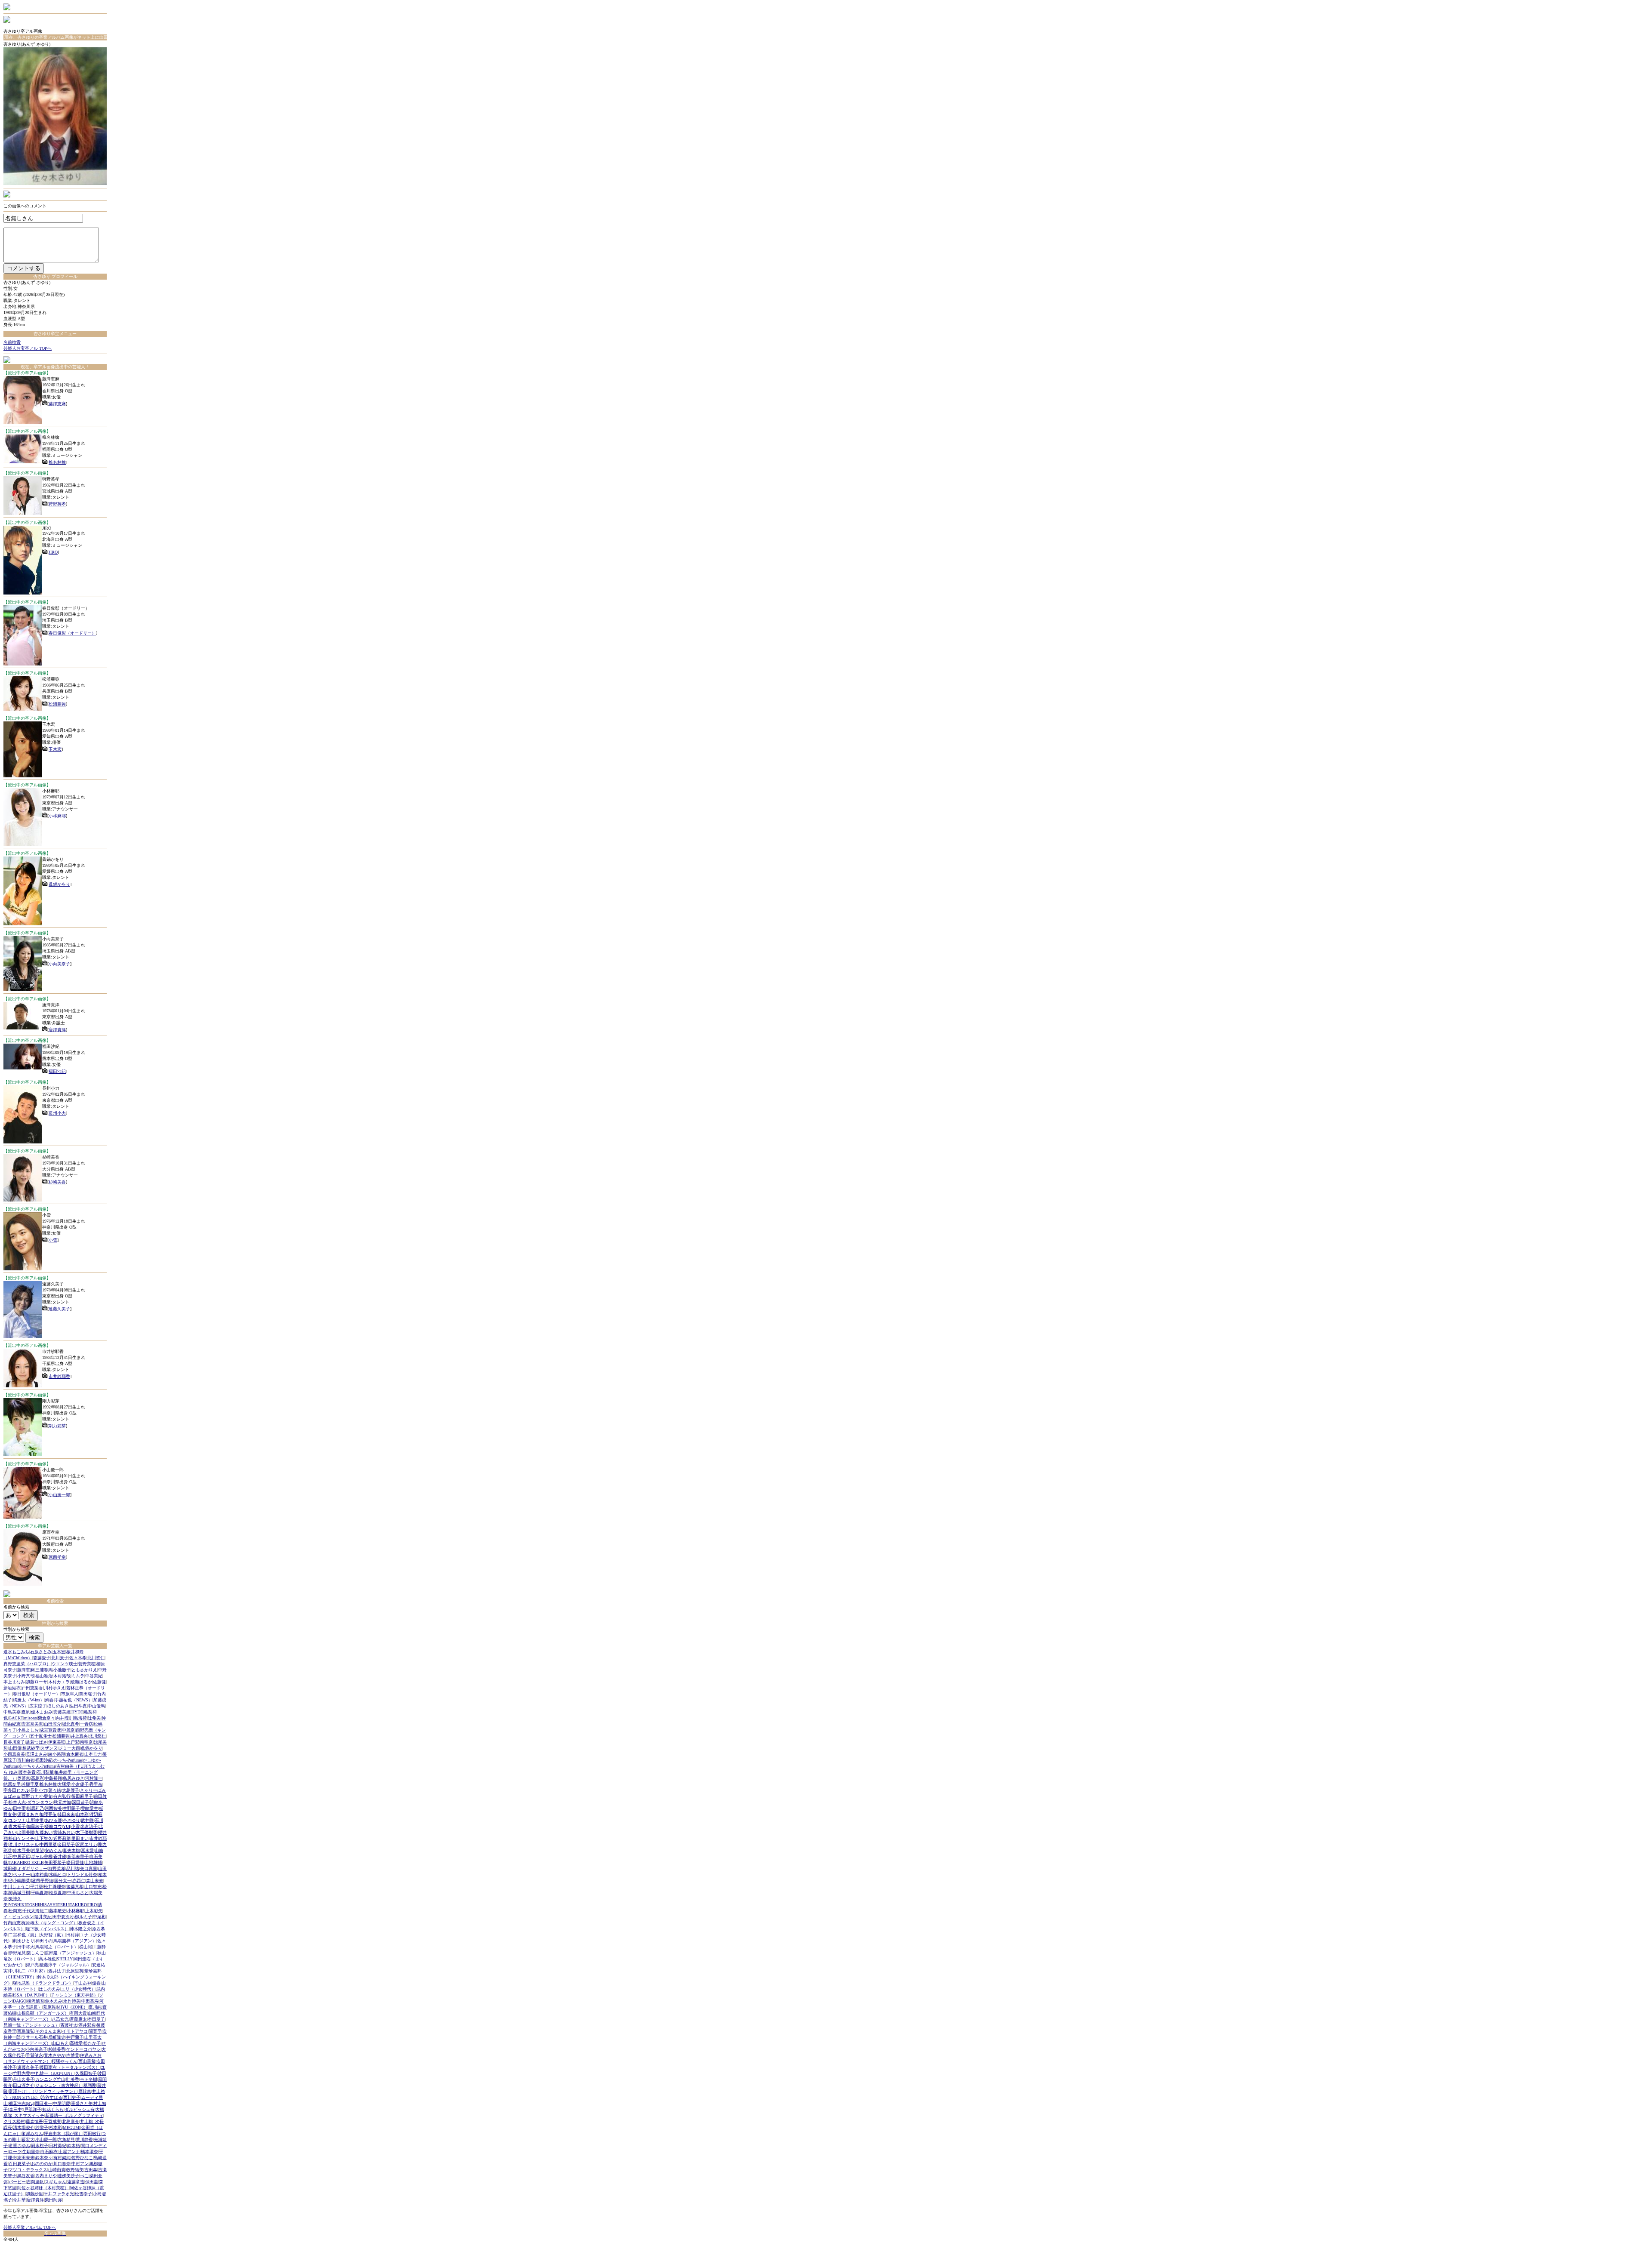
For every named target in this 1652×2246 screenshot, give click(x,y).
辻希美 (94, 1718)
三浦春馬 (44, 1670)
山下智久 (44, 1838)
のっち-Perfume (68, 1760)
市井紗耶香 (59, 1376)
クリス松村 (14, 2121)
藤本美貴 (27, 1772)
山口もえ (60, 2043)
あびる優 (53, 1820)
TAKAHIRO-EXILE (26, 1862)
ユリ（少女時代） (78, 1989)
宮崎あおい (64, 1832)
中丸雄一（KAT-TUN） (53, 2073)
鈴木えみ (54, 2001)
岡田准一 (43, 2103)
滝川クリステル (24, 1844)
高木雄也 (47, 1959)
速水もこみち (16, 1652)
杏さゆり (71, 1820)
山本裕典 (40, 1875)
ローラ (15, 2152)
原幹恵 (85, 2091)
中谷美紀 (94, 1676)
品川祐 (73, 1869)
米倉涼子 (89, 1826)
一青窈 (86, 1724)
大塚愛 (64, 1784)
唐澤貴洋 (57, 1030)
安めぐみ (53, 1850)
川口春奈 (62, 2164)
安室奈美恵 (32, 1724)
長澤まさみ (37, 1754)
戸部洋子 (33, 2109)
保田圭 (92, 2182)
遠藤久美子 (59, 1309)
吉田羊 (91, 2170)
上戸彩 (73, 1742)
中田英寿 (90, 2001)
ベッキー (22, 1875)
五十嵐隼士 (41, 1736)
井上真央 (79, 1736)
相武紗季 (31, 1748)
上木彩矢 (94, 1911)
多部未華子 (78, 1856)
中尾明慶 (62, 2103)
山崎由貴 (57, 2170)
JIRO (53, 552)
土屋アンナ (69, 2152)
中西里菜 (48, 1844)
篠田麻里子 (82, 1796)
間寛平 (95, 2031)
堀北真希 (71, 1724)
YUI (66, 1826)
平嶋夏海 (40, 1893)
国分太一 (63, 1881)
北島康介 (71, 2121)
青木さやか (55, 2055)
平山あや (83, 1983)
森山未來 (95, 1881)
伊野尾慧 (17, 1953)
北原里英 (75, 1971)
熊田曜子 (88, 1694)
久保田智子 (86, 2073)
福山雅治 (44, 1676)
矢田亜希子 (55, 1862)
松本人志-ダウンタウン (31, 1802)
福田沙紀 (57, 1071)
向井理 (62, 1718)
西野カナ (30, 1796)
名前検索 (12, 342)
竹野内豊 (22, 2073)
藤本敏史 (58, 1911)
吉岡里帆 (35, 2182)
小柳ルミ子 (81, 1917)
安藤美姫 (62, 1712)
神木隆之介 (80, 1929)
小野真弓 (26, 1676)
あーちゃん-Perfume (37, 1766)
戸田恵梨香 (32, 1688)
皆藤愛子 (42, 1658)
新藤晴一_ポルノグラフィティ (74, 2115)
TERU (63, 1905)
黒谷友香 (26, 2176)
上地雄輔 (93, 1862)
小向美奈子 (59, 964)
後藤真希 (75, 1887)
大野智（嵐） (52, 1935)
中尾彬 (99, 1917)
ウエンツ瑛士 (65, 1664)
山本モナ (93, 1754)
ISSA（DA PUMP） (31, 1995)
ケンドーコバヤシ (83, 2049)
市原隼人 (70, 1694)
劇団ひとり (24, 1941)
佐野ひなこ (82, 2158)
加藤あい (44, 1832)
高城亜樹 (22, 1893)
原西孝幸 (57, 1557)
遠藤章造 (76, 2182)
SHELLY (65, 1959)
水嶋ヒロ (58, 1875)
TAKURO (78, 1905)
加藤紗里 (34, 2194)
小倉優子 (80, 1784)
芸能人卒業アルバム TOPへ (30, 2227)
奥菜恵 (24, 1778)
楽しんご (35, 1953)
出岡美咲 (26, 1832)
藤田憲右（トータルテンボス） (70, 2067)
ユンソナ (17, 1820)
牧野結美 (75, 2170)
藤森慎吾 (34, 2121)
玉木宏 (55, 749)
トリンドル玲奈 (82, 1875)
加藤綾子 (35, 1826)
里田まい (80, 1838)
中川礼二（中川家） (28, 1971)
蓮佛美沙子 (68, 2176)
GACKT (16, 1718)
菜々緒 (55, 1790)
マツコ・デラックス (28, 2170)
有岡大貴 (78, 2013)
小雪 (53, 1240)
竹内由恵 (12, 1923)
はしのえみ (49, 1989)
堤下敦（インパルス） (47, 1929)
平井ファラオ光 (59, 2194)
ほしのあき (58, 1706)
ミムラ (78, 1676)
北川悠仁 (96, 1658)
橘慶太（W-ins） (29, 1700)
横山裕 (86, 1947)
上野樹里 (35, 1820)
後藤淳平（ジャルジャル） (65, 1965)
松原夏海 (58, 1893)
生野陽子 (71, 1808)
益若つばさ (37, 1742)
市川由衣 (26, 1760)
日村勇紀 (58, 2146)
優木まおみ (42, 1712)
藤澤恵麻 (57, 404)
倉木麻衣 (75, 1754)
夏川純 (95, 2007)
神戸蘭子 (75, 2037)
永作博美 (72, 2001)
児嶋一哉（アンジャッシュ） (31, 2025)
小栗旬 (46, 1796)
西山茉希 (87, 2061)
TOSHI (33, 1905)
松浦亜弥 (57, 704)
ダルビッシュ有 (80, 2109)
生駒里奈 (31, 2152)
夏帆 (26, 1712)
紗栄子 (42, 2127)
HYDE (77, 1712)
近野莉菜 (62, 1838)
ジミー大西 (69, 1748)
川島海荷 (78, 1718)
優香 (96, 1983)
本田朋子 (96, 2019)
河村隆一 (94, 1778)
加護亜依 (48, 1814)
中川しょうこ (16, 1887)
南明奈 (86, 1742)
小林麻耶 (57, 816)
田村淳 (73, 1935)
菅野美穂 (87, 1664)
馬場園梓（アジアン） (75, 1941)
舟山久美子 (24, 2079)
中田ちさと (78, 1893)
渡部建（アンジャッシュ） (71, 1953)
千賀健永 (34, 2055)
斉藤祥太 (69, 2025)
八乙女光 (60, 2019)
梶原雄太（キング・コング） (49, 1923)
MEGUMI (72, 2127)
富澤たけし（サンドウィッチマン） (43, 2091)
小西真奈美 (14, 1754)
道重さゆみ (19, 2146)
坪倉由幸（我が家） (63, 2134)
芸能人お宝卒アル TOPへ (28, 348)
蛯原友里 (12, 1784)
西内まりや (46, 2176)
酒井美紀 (43, 1917)
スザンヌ (49, 1748)
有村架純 (62, 2158)
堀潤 (35, 1881)
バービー (17, 2182)
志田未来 (26, 2158)
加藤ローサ (37, 1682)
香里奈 (96, 1784)
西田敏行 (92, 2134)
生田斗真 (78, 1706)
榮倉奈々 (46, 1718)
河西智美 (53, 1808)
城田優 (10, 1869)
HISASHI (48, 1905)
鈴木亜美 (22, 1850)
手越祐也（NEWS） (74, 1700)
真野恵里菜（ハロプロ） (27, 1664)
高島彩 (37, 1778)
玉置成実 (52, 2121)
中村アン (80, 2164)
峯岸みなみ (32, 2134)
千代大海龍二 (35, 1911)
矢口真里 (89, 1869)
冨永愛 (87, 1850)
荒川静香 (84, 2140)
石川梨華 (45, 1772)
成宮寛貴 (48, 1730)
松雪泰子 (83, 2194)
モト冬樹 (89, 2079)
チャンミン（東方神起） (74, 1995)
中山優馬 (96, 1706)
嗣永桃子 (40, 2146)
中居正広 (22, 1856)
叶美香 (73, 2079)
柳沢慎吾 (36, 2001)
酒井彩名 (87, 2025)
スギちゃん (55, 2182)
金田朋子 (66, 1844)
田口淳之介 (24, 2085)
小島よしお (28, 1730)
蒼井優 (60, 1856)
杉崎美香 (57, 1182)
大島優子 (71, 1790)
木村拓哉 (62, 1676)
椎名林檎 (57, 462)
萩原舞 (49, 2007)
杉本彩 (55, 2127)
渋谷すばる (52, 2097)
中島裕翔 (53, 1778)
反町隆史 (57, 2037)
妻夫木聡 (71, 1850)
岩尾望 (37, 1850)
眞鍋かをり (59, 884)
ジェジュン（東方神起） (59, 2085)
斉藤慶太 (78, 2019)
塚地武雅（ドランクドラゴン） (43, 1983)
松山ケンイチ (22, 1838)
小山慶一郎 (59, 1495)
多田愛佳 (75, 1862)
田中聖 (19, 1808)
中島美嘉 (12, 1712)
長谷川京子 (14, 1742)
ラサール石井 (34, 2037)
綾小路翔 (57, 1754)
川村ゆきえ (55, 1688)
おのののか (42, 2164)
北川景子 (60, 1658)
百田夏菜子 (19, 2164)
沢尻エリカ (86, 1844)
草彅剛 (90, 2085)
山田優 (15, 1748)
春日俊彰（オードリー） (72, 633)
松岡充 (15, 1911)
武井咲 (87, 1820)
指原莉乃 (35, 1808)
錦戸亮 (32, 1965)
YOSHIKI (17, 1905)
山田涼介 (52, 1724)
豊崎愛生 (89, 1808)
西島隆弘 (26, 2031)
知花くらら (53, 2109)
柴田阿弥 (53, 2200)
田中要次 (61, 1917)
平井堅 (37, 1887)
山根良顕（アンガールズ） (43, 2013)
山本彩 (82, 1814)
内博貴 (73, 2055)
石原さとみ (41, 1652)
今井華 (19, 2200)
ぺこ (84, 2176)
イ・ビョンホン (18, 1917)
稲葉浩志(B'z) (21, 2103)
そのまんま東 (48, 2031)
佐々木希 (78, 1658)
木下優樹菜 (86, 1832)
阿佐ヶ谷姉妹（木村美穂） (43, 2188)
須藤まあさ (28, 1814)
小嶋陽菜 (22, 1881)
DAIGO (20, 2001)
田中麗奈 (66, 1730)
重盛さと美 (82, 2103)
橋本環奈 (89, 2152)
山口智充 (93, 1887)
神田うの (44, 1941)
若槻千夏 (30, 1784)
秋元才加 (62, 1802)
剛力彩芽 (57, 1426)
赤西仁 (79, 1881)
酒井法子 (57, 1971)
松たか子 (92, 2043)
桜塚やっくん (65, 2061)
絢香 (49, 1700)
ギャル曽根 (42, 1856)
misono (31, 1718)
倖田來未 (66, 1814)
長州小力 (57, 1113)
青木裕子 (17, 1826)
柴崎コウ (53, 1826)
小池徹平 (62, 1670)
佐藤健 (99, 1682)
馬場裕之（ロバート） (57, 1947)
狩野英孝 (57, 504)
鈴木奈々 (44, 2158)
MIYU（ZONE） (72, 2007)
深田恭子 (80, 1802)
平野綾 (47, 1881)
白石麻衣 (49, 2152)
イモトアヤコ (75, 2031)
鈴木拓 (74, 2146)
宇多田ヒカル (16, 1790)
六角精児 (66, 2140)
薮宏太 (28, 2140)
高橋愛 (76, 2043)
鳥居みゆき (74, 1778)
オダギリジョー (32, 1869)
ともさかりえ (84, 1670)
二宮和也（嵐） (24, 1935)
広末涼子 (38, 1706)
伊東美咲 (57, 1742)
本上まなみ (14, 1682)
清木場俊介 (24, 2127)
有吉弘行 (62, 1796)
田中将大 (26, 1947)
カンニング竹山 (50, 2079)
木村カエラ (59, 1682)
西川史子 (72, 2097)
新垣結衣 (12, 1688)
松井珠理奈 (55, 1887)
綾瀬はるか (81, 1682)
